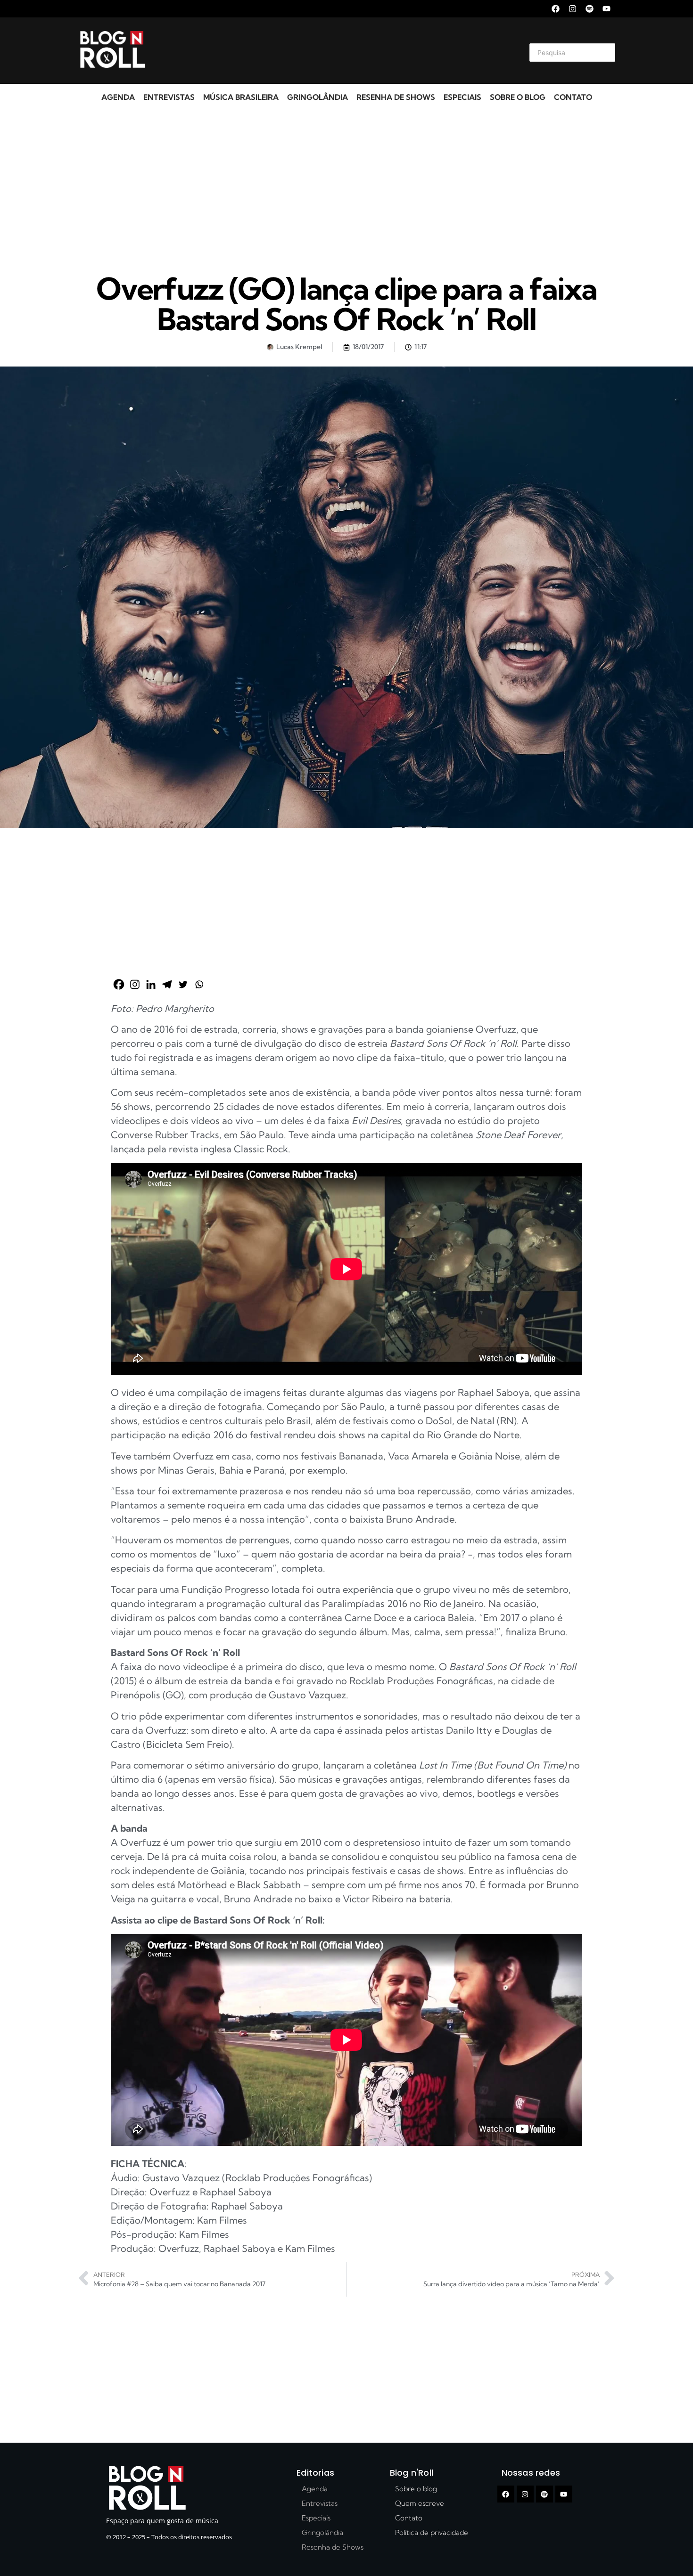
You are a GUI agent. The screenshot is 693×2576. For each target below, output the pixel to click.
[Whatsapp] (199, 984)
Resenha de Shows (396, 97)
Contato (573, 97)
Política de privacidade (432, 2532)
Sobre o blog (518, 97)
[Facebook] (556, 9)
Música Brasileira (241, 97)
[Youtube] (606, 9)
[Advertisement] (335, 51)
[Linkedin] (151, 984)
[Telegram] (167, 984)
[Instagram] (573, 9)
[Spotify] (590, 9)
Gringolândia (318, 97)
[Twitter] (183, 984)
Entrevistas (169, 97)
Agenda (118, 97)
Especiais (462, 97)
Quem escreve (420, 2503)
